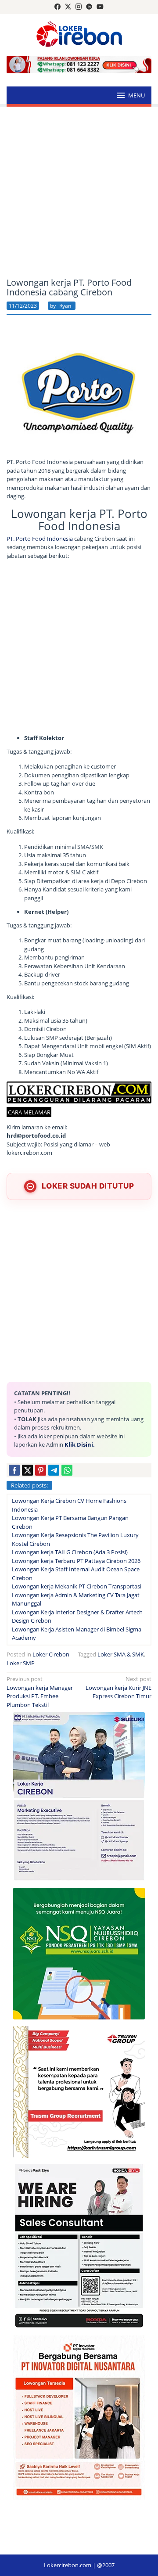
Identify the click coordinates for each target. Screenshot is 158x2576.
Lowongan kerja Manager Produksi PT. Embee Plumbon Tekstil (40, 1692)
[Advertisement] (79, 192)
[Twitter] (68, 7)
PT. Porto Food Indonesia (40, 539)
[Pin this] (41, 1470)
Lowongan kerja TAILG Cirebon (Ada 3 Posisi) (70, 1552)
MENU (136, 95)
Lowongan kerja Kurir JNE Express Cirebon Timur (118, 1687)
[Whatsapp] (67, 1470)
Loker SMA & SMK (121, 1654)
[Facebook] (57, 7)
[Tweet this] (27, 1470)
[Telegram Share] (54, 1470)
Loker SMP (21, 1663)
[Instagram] (79, 7)
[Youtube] (100, 7)
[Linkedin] (89, 7)
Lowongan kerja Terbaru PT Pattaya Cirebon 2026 (76, 1561)
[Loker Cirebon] (79, 35)
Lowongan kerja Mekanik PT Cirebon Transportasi (77, 1586)
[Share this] (14, 1470)
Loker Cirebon (51, 1654)
